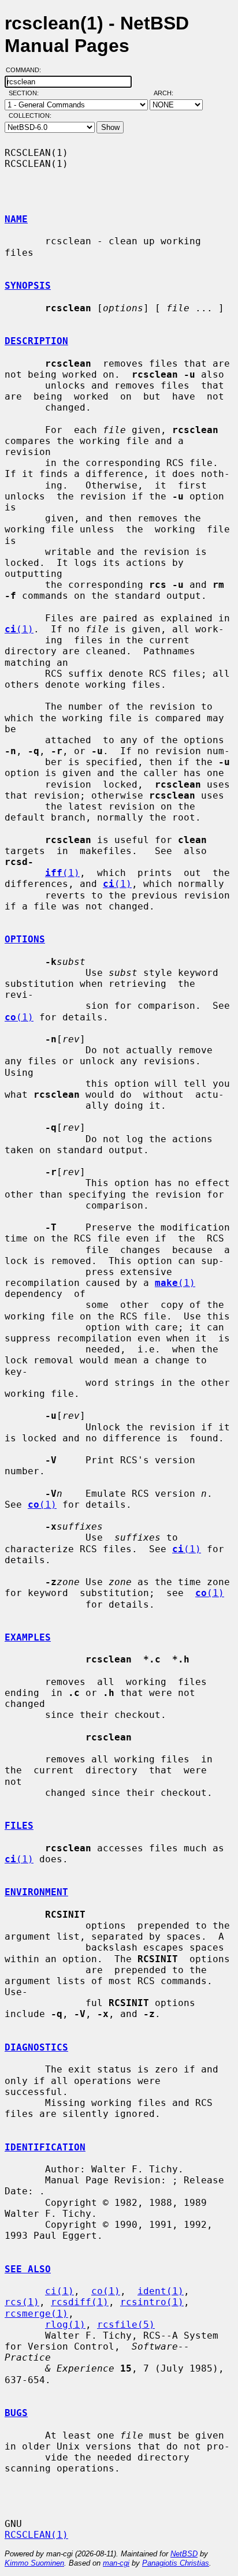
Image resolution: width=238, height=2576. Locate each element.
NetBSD (184, 2554)
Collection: (30, 115)
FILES (19, 1826)
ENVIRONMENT (36, 1892)
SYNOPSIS (28, 286)
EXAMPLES (28, 1637)
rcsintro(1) (152, 2302)
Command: (27, 70)
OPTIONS (25, 939)
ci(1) (59, 2291)
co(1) (106, 2291)
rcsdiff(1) (80, 2302)
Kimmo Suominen (34, 2563)
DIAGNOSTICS (36, 2047)
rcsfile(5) (126, 2325)
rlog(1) (65, 2325)
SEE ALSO (28, 2269)
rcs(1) (22, 2302)
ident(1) (161, 2291)
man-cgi (116, 2563)
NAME (16, 219)
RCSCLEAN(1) (36, 2535)
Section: (26, 93)
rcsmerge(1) (36, 2314)
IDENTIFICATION (45, 2147)
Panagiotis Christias (176, 2563)
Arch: (169, 93)
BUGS (16, 2413)
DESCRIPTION (36, 341)
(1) (19, 629)
